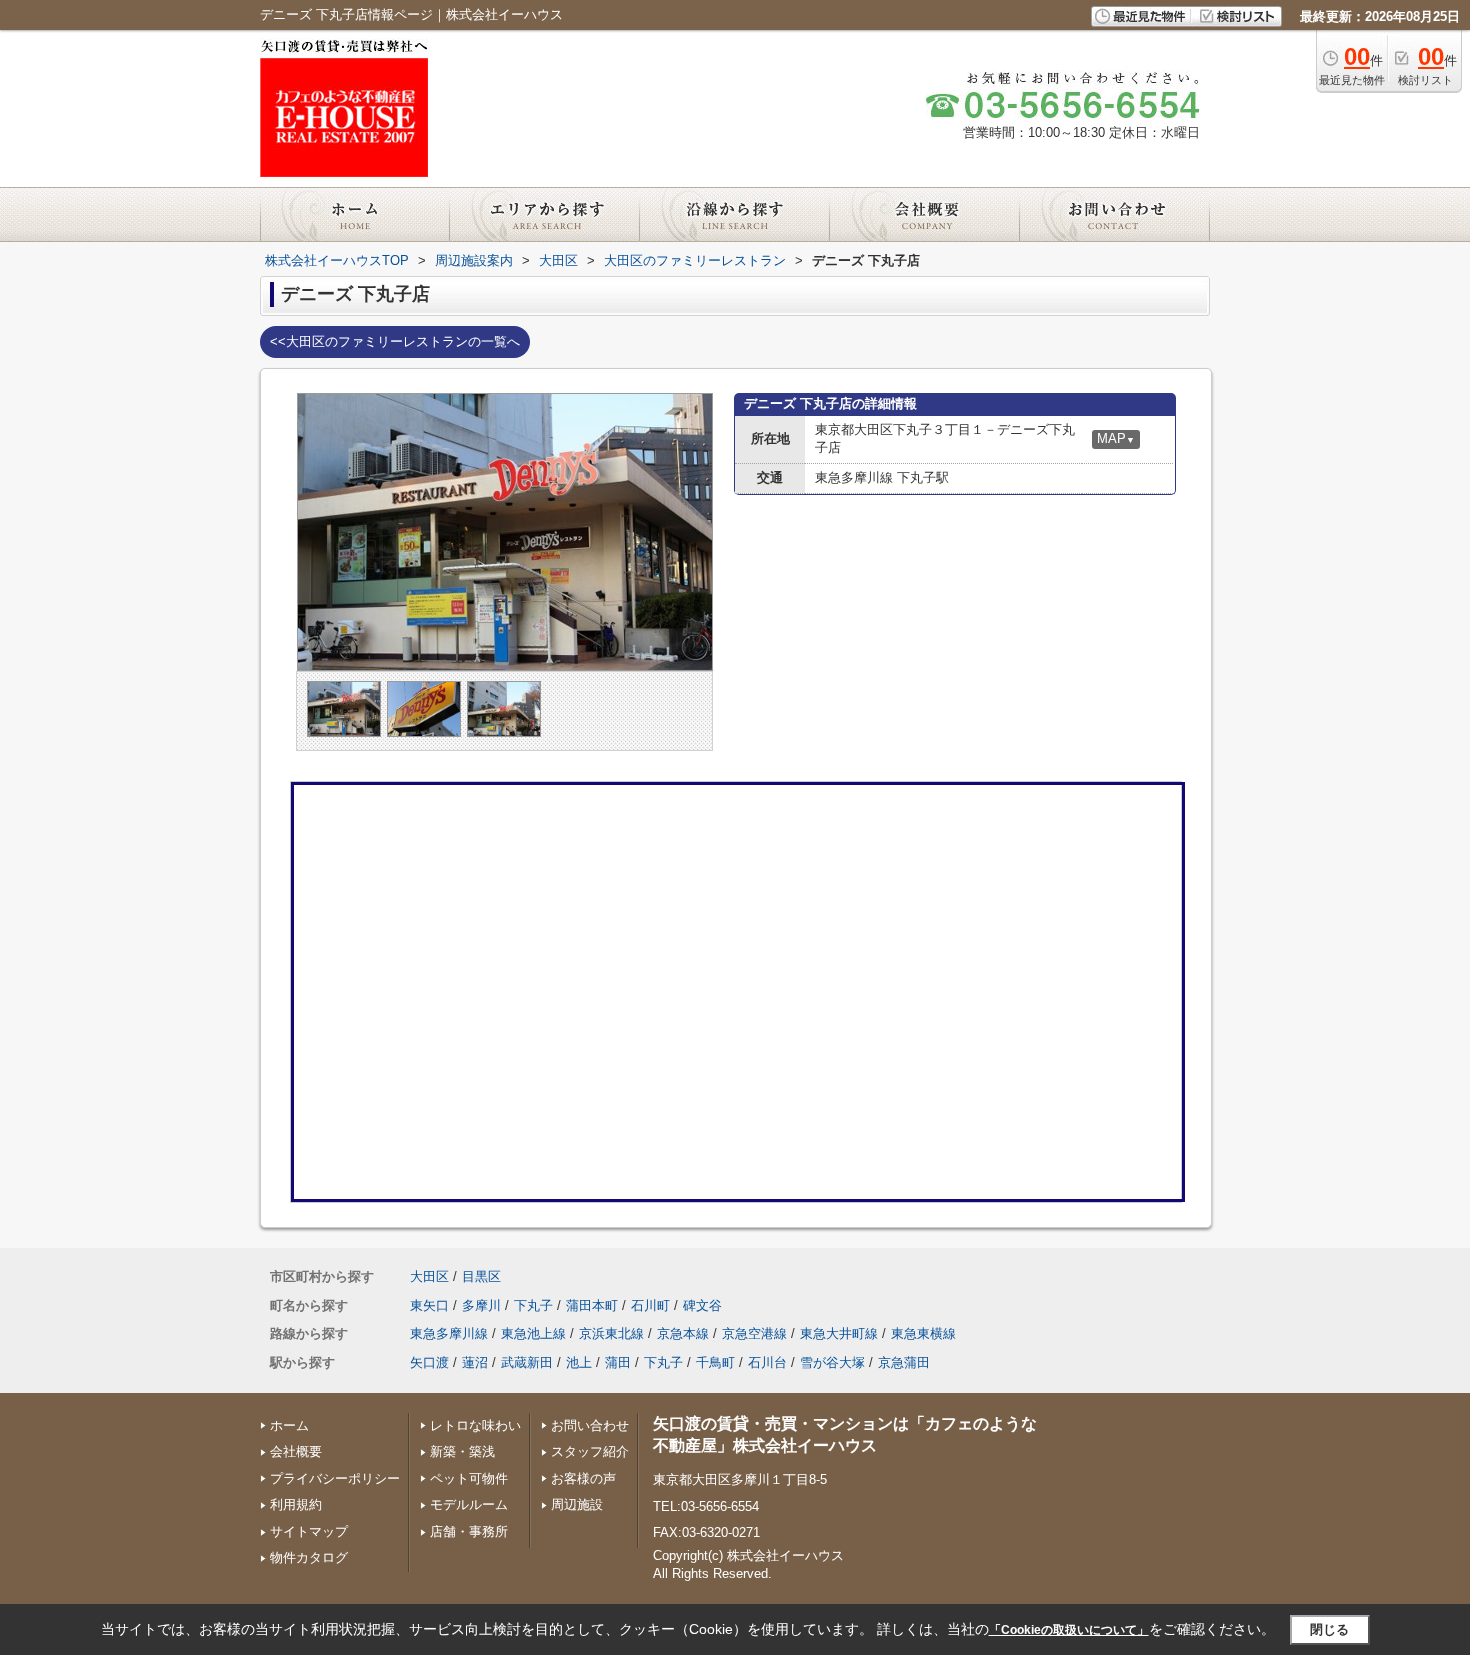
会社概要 (296, 1451)
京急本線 (683, 1333)
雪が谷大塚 (832, 1362)
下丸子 (533, 1305)
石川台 (767, 1362)
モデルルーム (469, 1504)
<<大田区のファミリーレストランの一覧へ (395, 341)
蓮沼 (475, 1362)
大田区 (429, 1276)
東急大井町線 (839, 1333)
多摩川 (481, 1305)
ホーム (289, 1425)
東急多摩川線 (449, 1333)
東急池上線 (533, 1333)
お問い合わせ (590, 1425)
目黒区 (481, 1276)
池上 (579, 1362)
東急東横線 (923, 1333)
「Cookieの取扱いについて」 (1069, 1630)
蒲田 (618, 1362)
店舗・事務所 (469, 1531)
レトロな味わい (475, 1425)
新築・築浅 (462, 1451)
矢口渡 (429, 1362)
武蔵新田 (527, 1362)
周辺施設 (577, 1504)
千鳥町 (715, 1362)
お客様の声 (583, 1478)
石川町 (650, 1305)
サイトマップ (309, 1531)
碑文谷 (702, 1305)
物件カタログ (309, 1557)
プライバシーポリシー (335, 1478)
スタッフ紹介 (590, 1451)
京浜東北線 (611, 1333)
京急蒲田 (904, 1362)
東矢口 (429, 1305)
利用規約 (296, 1504)
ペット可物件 (469, 1478)
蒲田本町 (592, 1305)
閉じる (1329, 1629)
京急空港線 (754, 1333)
